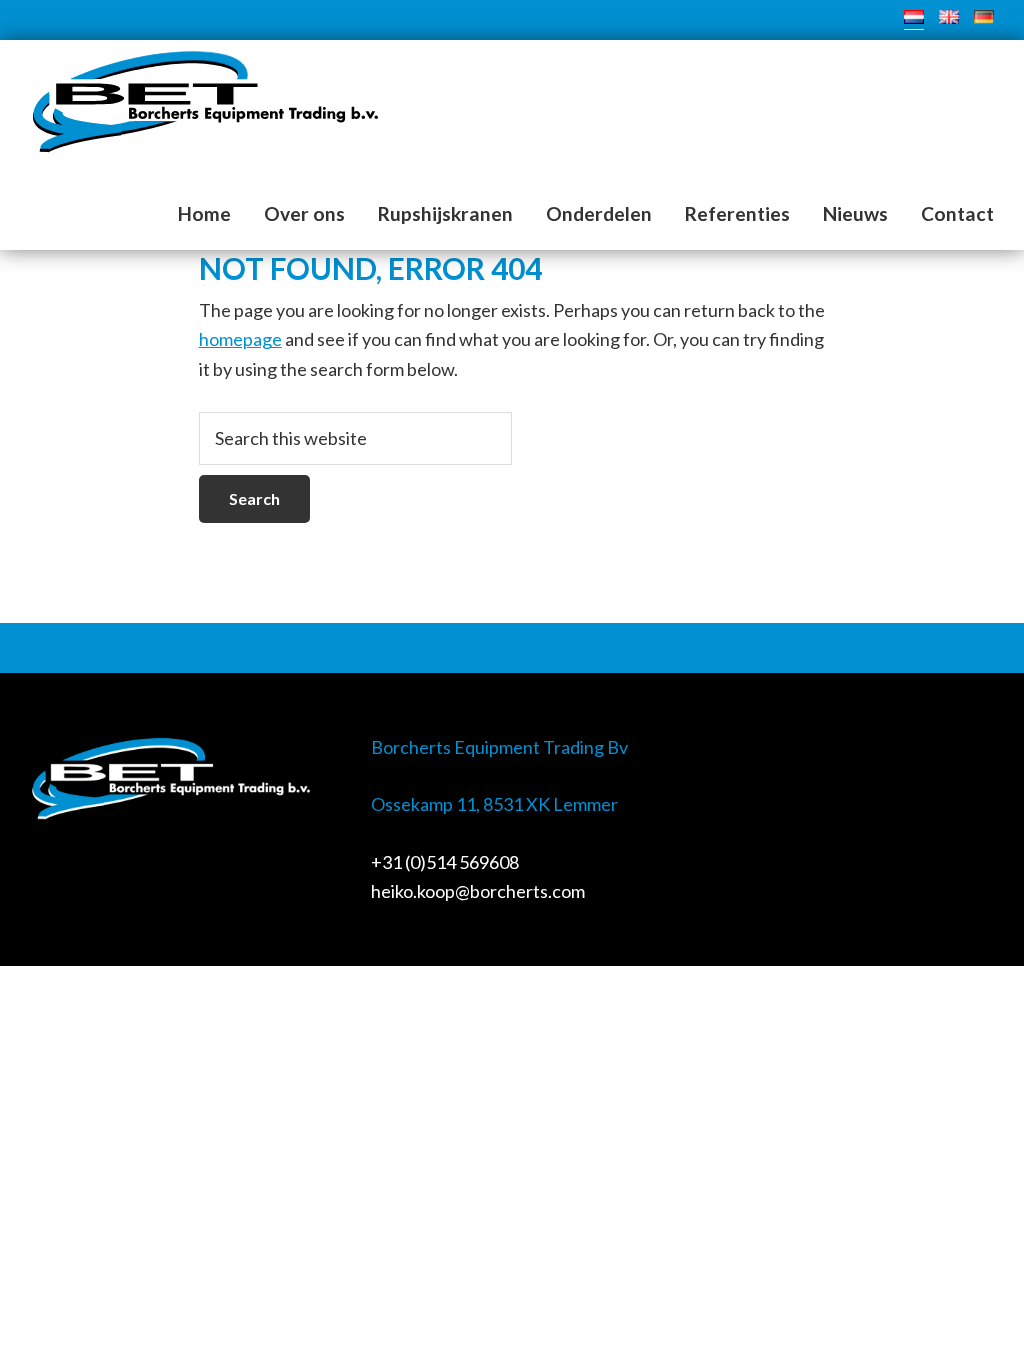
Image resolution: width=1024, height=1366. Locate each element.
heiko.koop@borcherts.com (478, 891)
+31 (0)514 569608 (445, 862)
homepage (240, 339)
